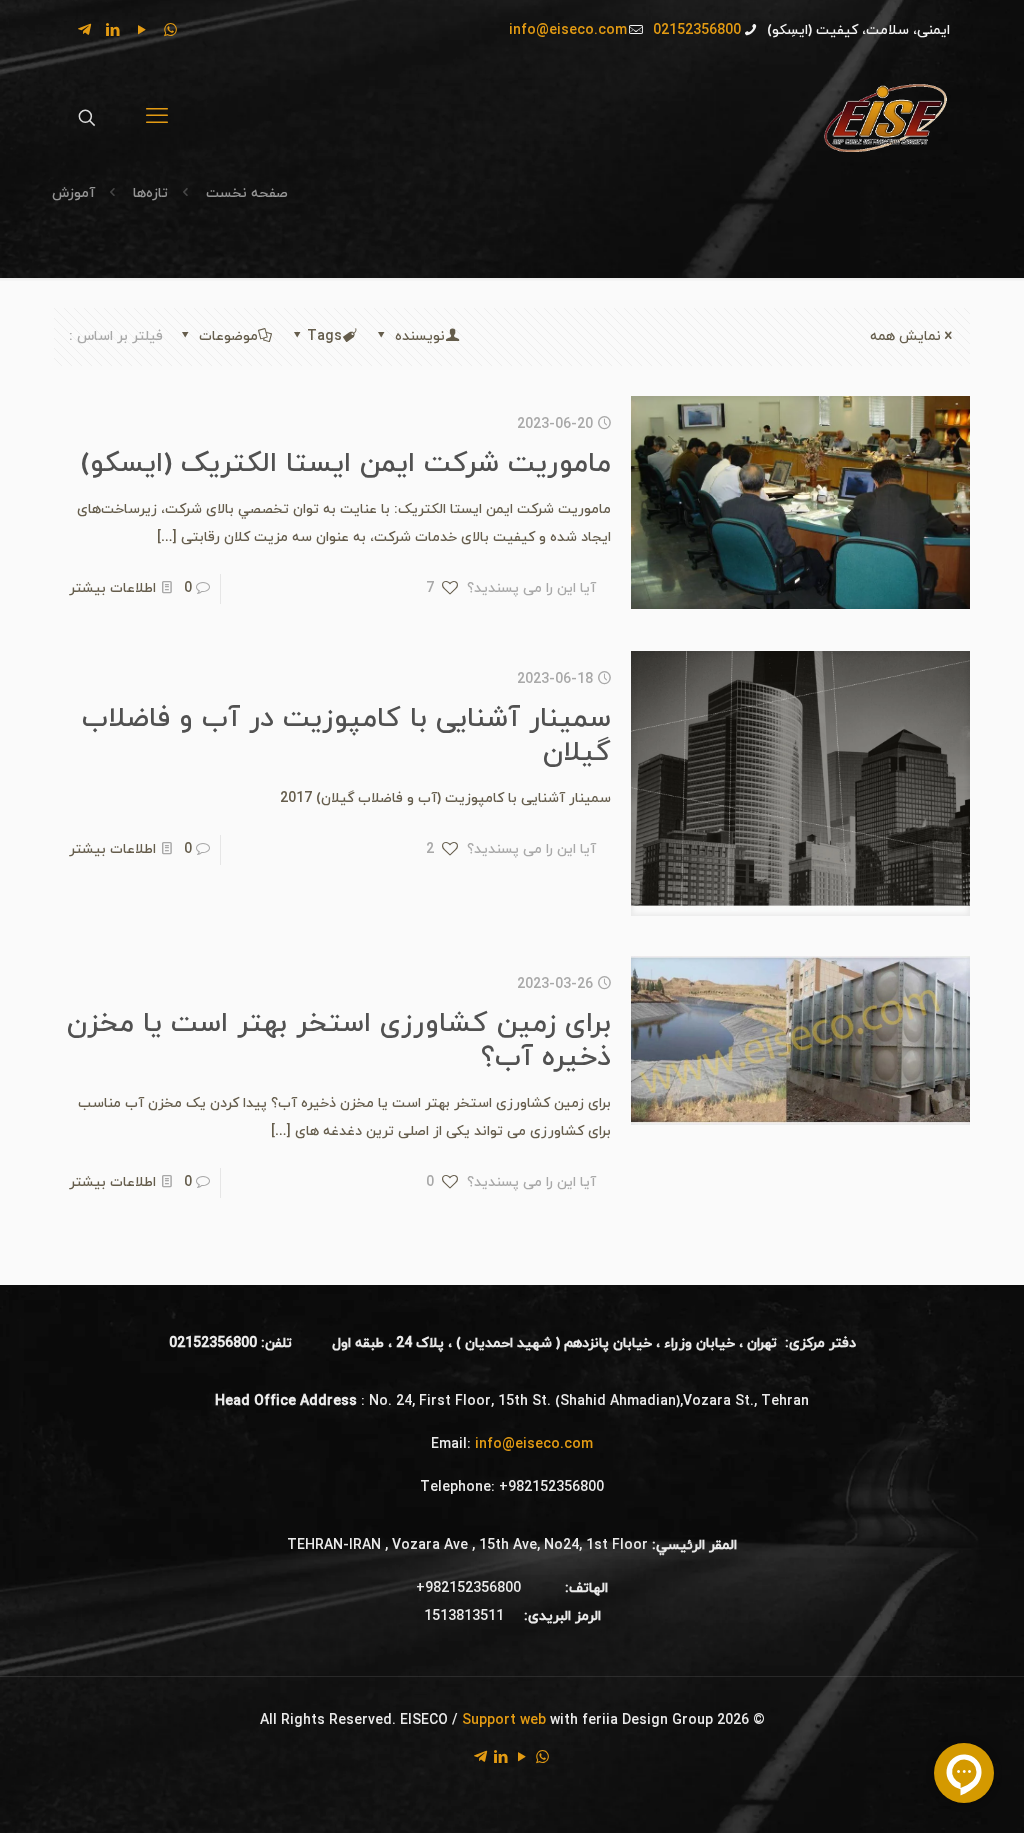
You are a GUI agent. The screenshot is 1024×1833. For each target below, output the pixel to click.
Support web (504, 1720)
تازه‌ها (150, 193)
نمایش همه (905, 336)
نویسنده (418, 336)
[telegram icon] (84, 31)
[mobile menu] (157, 118)
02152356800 (697, 30)
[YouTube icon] (141, 31)
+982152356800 (551, 1487)
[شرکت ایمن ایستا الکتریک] (884, 117)
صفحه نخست (245, 193)
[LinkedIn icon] (112, 31)
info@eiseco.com (568, 30)
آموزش (73, 193)
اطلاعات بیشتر (112, 588)
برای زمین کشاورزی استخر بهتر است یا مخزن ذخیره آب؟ (339, 1041)
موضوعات (226, 336)
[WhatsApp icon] (170, 31)
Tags (324, 336)
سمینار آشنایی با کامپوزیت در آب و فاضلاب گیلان (346, 736)
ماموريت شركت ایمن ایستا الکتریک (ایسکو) (346, 464)
